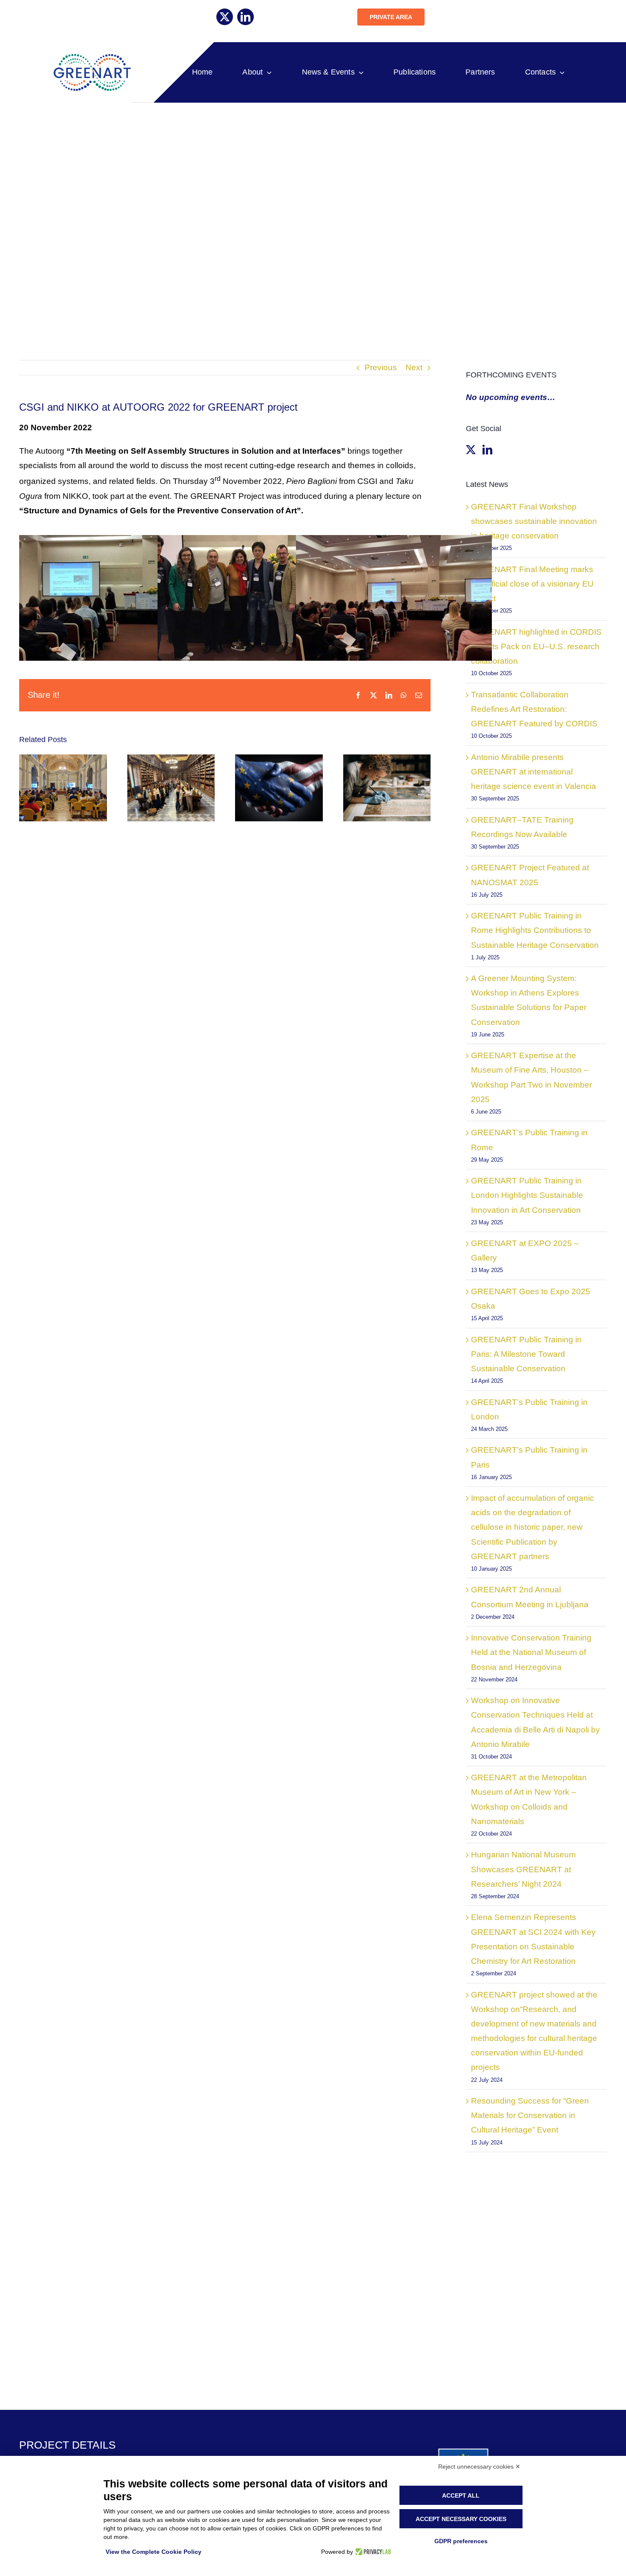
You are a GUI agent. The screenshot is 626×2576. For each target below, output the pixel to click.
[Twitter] (471, 450)
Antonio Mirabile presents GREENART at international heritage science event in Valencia (534, 772)
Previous (381, 367)
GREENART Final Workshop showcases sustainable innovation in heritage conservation (534, 521)
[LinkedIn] (487, 450)
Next (414, 367)
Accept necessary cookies (461, 2519)
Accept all (461, 2495)
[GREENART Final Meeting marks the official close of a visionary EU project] (171, 788)
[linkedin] (246, 17)
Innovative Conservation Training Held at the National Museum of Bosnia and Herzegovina (531, 1652)
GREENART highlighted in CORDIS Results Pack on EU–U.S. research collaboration (536, 646)
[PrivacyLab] (372, 2552)
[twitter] (225, 17)
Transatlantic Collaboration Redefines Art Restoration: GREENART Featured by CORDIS (534, 709)
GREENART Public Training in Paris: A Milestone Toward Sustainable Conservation (526, 1354)
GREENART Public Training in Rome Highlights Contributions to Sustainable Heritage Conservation (535, 930)
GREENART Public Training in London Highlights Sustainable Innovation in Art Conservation (527, 1195)
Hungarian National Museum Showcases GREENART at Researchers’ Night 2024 (523, 1869)
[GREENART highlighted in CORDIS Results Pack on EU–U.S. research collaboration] (279, 788)
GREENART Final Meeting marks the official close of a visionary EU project (532, 584)
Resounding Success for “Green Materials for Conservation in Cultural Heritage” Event (530, 2115)
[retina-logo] (91, 57)
